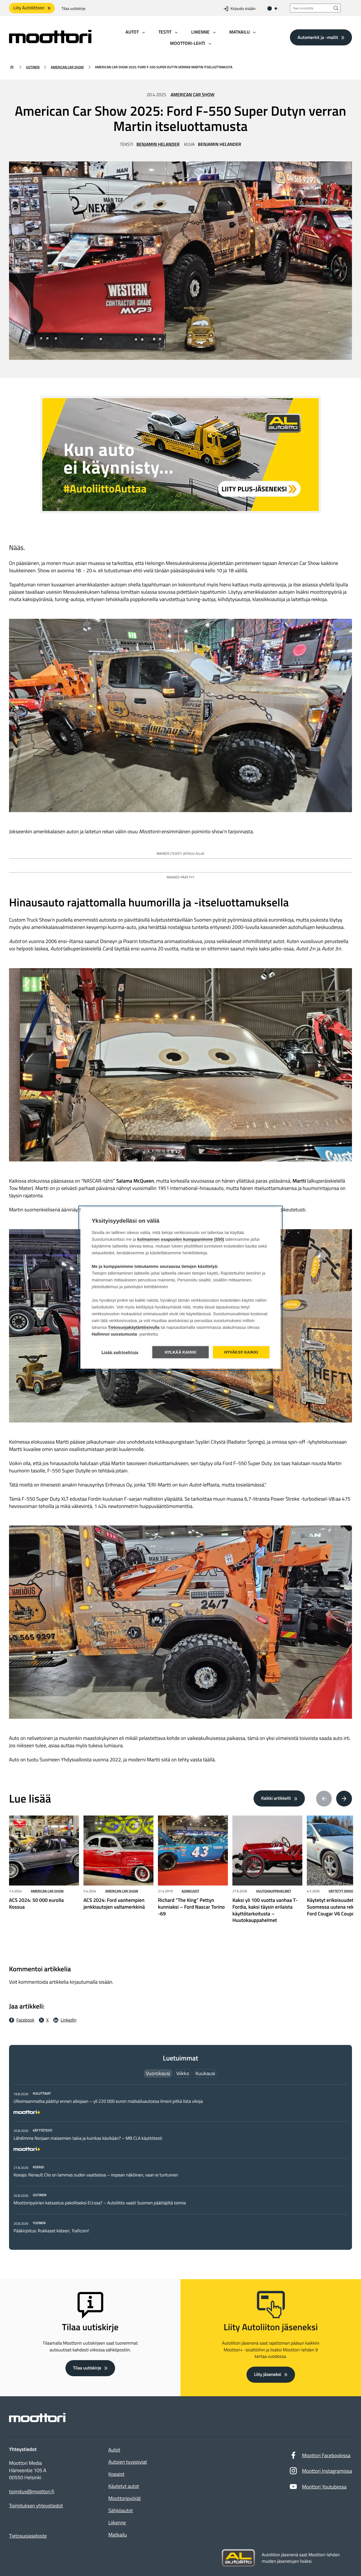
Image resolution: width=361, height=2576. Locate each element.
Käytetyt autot (124, 2486)
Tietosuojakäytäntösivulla (134, 1327)
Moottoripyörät (125, 2498)
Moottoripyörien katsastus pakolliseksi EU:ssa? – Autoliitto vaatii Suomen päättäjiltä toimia (100, 2203)
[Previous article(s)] (324, 1799)
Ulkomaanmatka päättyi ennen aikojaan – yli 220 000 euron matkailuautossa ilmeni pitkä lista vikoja (108, 2101)
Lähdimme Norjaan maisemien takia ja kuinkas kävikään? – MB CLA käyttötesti (88, 2138)
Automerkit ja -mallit (318, 37)
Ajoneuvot (190, 1891)
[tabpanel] (180, 2162)
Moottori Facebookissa (326, 2455)
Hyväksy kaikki (241, 1352)
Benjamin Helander (158, 144)
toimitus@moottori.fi (32, 2492)
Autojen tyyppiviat (128, 2462)
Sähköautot (121, 2510)
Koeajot (116, 2474)
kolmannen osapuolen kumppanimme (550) (181, 1239)
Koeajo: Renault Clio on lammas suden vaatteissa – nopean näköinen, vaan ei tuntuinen (96, 2175)
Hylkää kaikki (181, 1352)
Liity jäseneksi (268, 2375)
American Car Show (67, 67)
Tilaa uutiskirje (73, 9)
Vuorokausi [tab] (158, 2073)
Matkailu (118, 2535)
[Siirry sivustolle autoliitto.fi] (238, 2558)
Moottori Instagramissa (327, 2471)
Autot (114, 2450)
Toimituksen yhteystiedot (36, 2506)
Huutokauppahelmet (274, 1891)
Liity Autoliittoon (29, 8)
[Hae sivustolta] (336, 8)
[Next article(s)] (344, 1799)
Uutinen (33, 67)
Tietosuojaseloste (28, 2536)
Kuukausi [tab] (205, 2073)
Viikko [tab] (183, 2073)
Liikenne (117, 2523)
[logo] (50, 41)
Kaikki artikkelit (276, 1798)
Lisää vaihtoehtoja (120, 1352)
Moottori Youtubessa (324, 2487)
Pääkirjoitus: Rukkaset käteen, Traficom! (51, 2231)
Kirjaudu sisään (243, 9)
